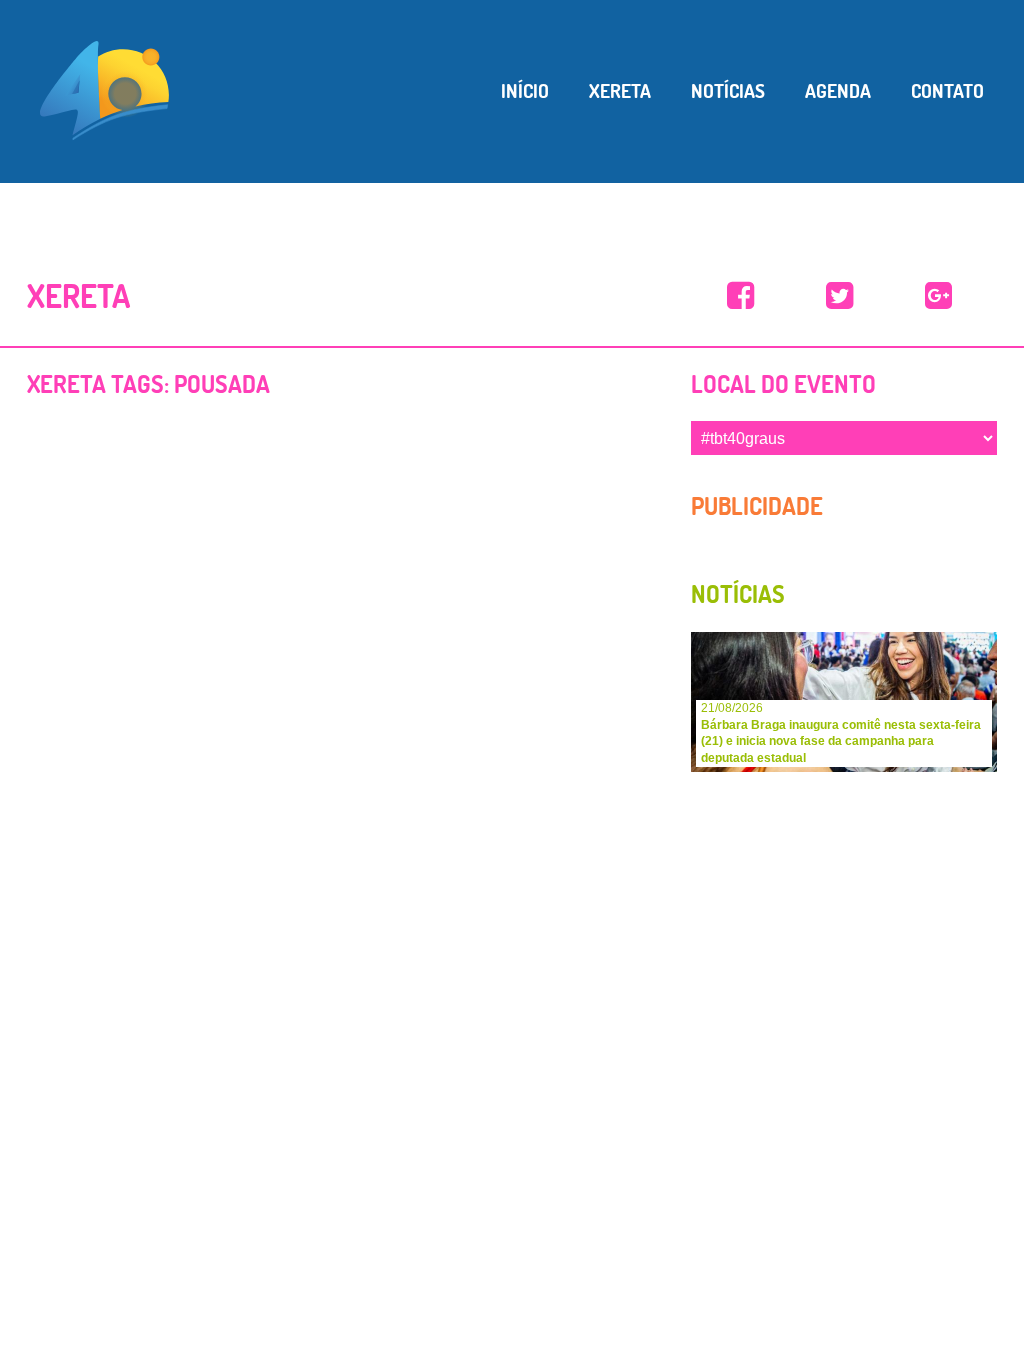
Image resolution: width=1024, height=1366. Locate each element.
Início (525, 91)
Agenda (838, 91)
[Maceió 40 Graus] (105, 89)
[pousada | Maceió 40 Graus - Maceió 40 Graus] (740, 296)
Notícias (728, 91)
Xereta (620, 91)
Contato (947, 91)
